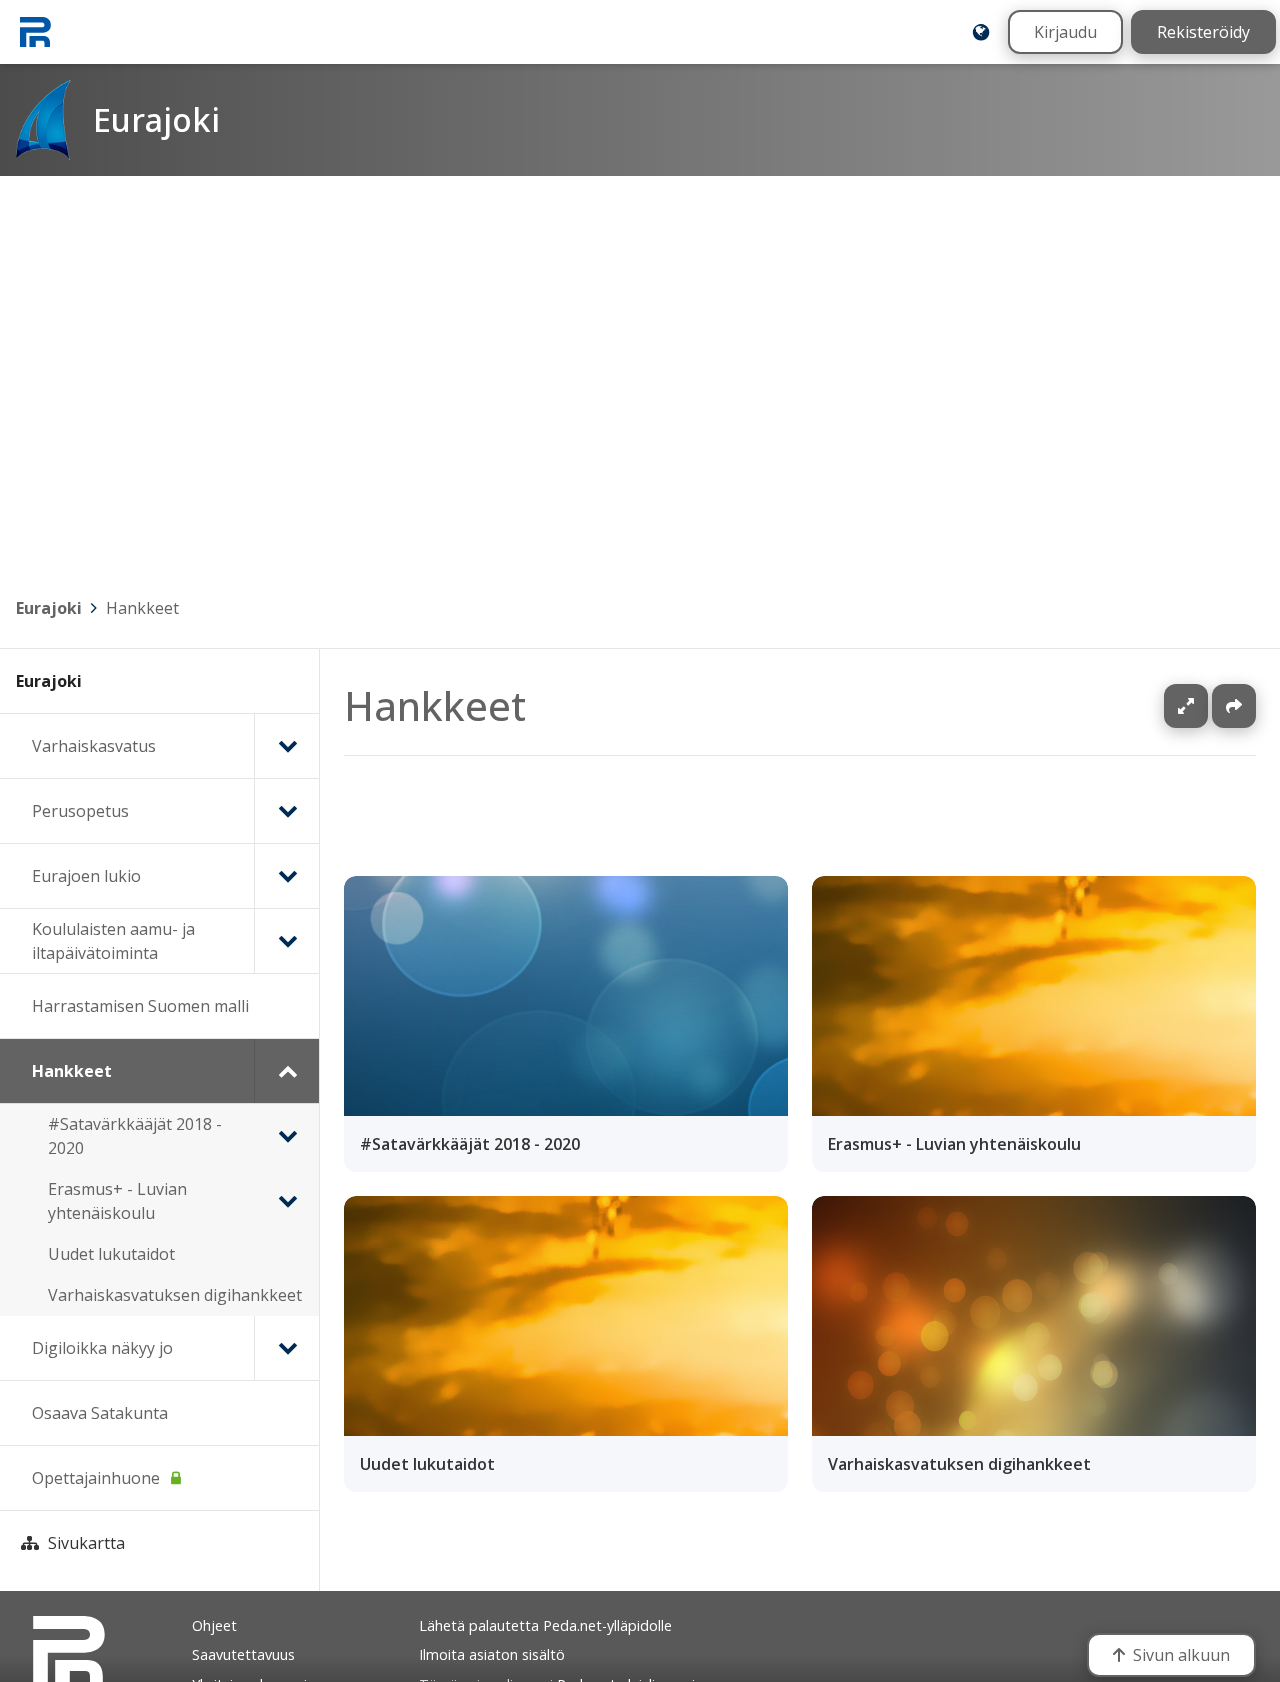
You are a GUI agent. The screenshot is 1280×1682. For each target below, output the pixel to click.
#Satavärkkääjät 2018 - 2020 (135, 1136)
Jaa (1234, 706)
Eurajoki (49, 608)
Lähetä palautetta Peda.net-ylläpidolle (545, 1625)
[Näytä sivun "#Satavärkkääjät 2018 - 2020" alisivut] (287, 1136)
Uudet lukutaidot (111, 1254)
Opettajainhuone (96, 1478)
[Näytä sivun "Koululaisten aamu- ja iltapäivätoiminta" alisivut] (286, 941)
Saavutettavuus (243, 1654)
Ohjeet (214, 1625)
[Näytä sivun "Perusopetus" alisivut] (286, 811)
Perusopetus (80, 811)
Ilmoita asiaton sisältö (492, 1654)
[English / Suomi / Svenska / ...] (981, 32)
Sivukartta (86, 1543)
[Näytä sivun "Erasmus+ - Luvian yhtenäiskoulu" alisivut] (287, 1201)
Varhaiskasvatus (94, 746)
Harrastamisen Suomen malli (140, 1006)
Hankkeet (142, 608)
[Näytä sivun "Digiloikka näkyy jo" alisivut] (286, 1348)
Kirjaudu (1065, 32)
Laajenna (1205, 706)
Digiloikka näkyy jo (102, 1348)
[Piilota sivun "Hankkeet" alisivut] (286, 1071)
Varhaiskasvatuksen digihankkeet (175, 1295)
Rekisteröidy (1203, 32)
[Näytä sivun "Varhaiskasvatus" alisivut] (286, 746)
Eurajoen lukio (86, 876)
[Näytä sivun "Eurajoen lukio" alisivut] (286, 876)
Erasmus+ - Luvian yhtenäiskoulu (117, 1201)
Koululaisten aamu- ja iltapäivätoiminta (113, 941)
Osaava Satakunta (100, 1413)
